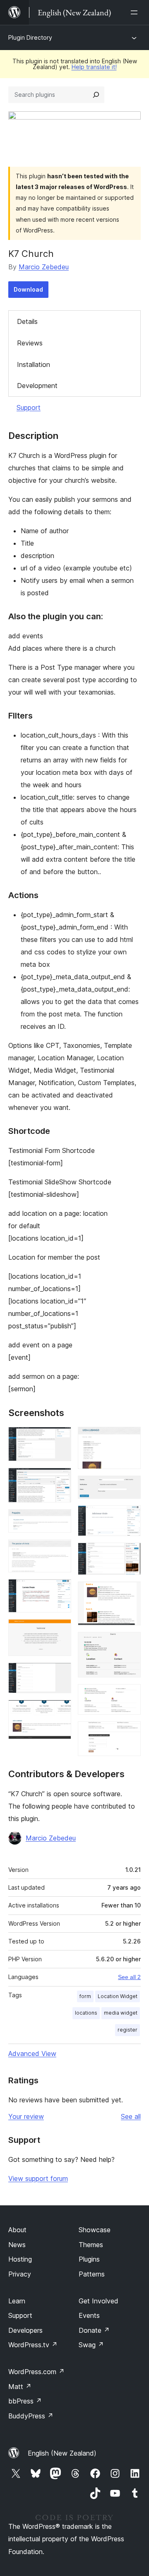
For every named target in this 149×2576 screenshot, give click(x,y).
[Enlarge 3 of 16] (60, 1520)
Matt (20, 2387)
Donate (94, 2330)
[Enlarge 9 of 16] (130, 1438)
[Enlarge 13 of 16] (130, 1593)
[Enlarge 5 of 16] (60, 1590)
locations (86, 2013)
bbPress (25, 2401)
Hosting (20, 2259)
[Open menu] (136, 12)
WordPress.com (36, 2372)
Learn (17, 2301)
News (17, 2245)
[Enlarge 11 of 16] (130, 1517)
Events (89, 2315)
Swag (91, 2345)
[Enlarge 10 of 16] (130, 1487)
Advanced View (32, 2054)
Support (29, 407)
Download (28, 289)
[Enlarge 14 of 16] (130, 1643)
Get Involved (99, 2301)
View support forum (38, 2178)
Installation (34, 364)
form (85, 1996)
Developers (25, 2330)
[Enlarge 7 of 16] (60, 1674)
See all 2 (129, 1977)
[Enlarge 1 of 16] (60, 1438)
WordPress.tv (33, 2345)
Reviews (30, 343)
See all (131, 2116)
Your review (26, 2116)
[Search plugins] (96, 95)
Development (37, 386)
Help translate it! (94, 67)
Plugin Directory (30, 37)
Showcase (95, 2230)
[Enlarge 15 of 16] (130, 1695)
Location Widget (118, 1996)
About (17, 2230)
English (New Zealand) (62, 2453)
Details (27, 321)
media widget (121, 2013)
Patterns (92, 2274)
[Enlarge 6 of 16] (60, 1630)
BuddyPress (31, 2416)
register (127, 2030)
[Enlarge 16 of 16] (130, 1733)
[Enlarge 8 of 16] (60, 1711)
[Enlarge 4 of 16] (60, 1550)
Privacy (20, 2274)
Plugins (89, 2259)
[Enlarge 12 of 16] (130, 1554)
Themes (91, 2245)
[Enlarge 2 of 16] (60, 1479)
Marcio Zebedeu (44, 267)
